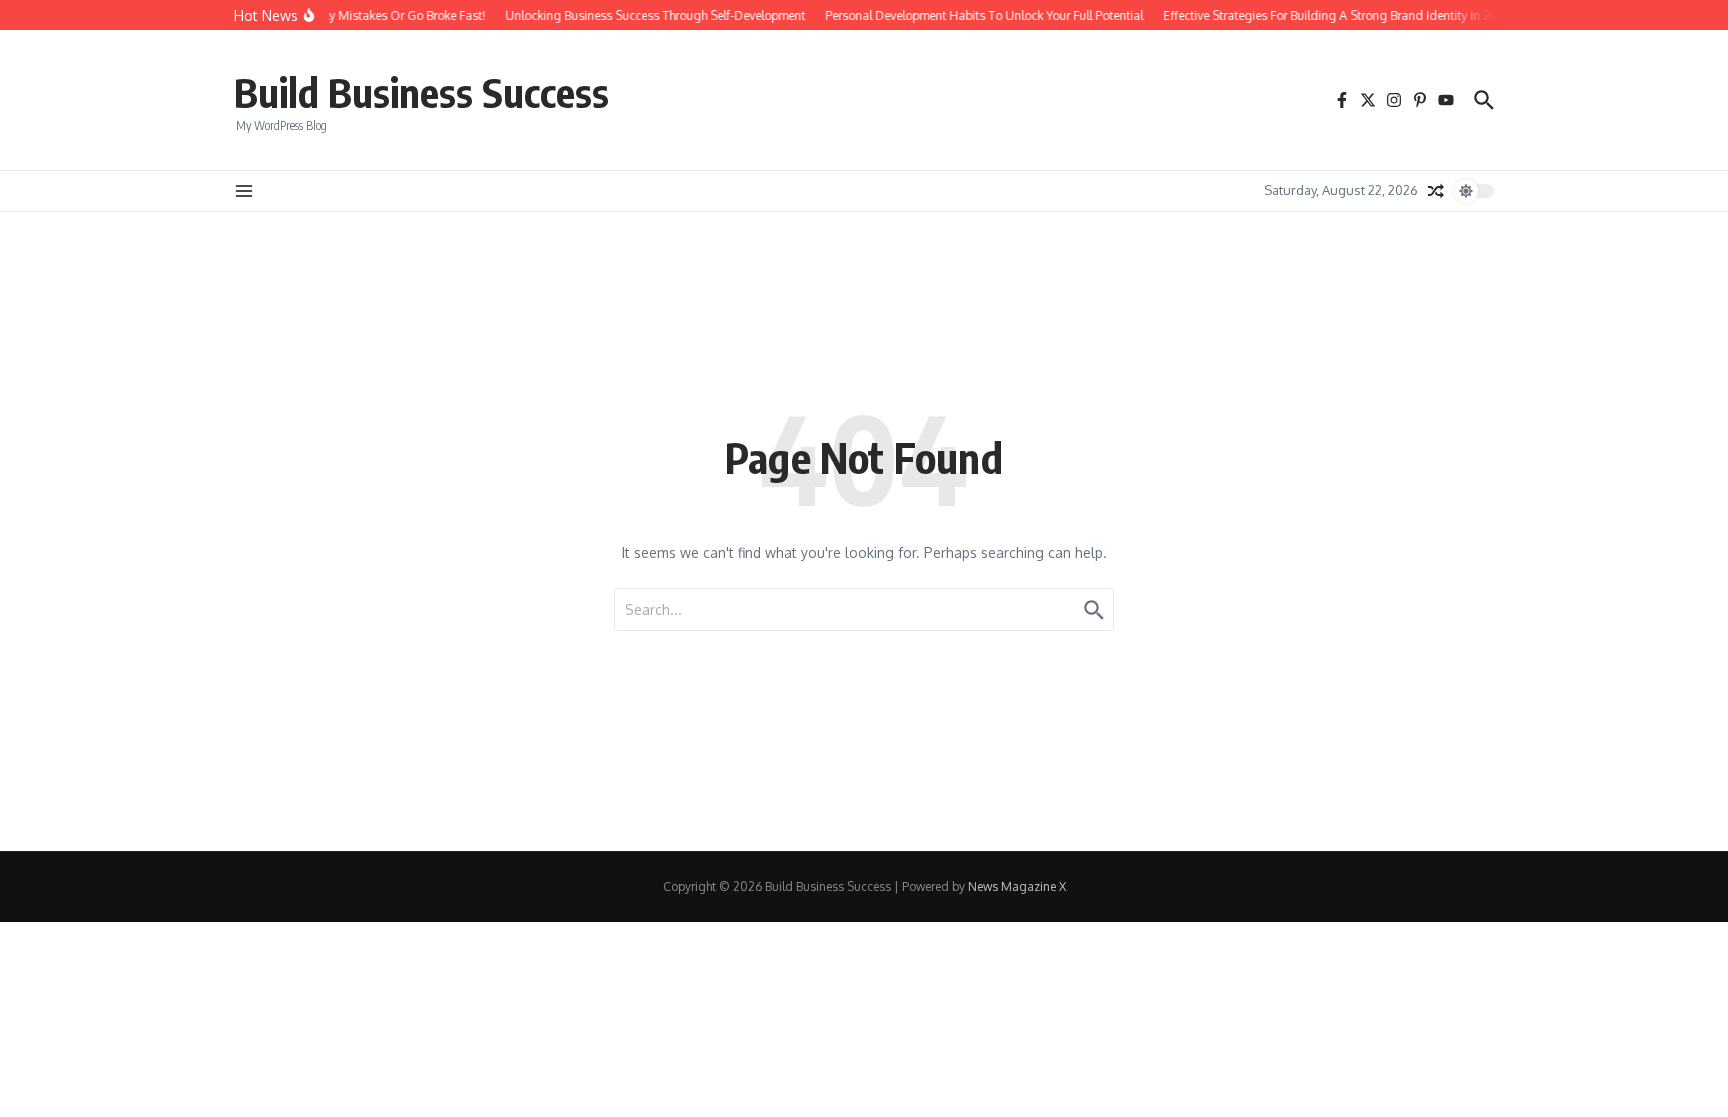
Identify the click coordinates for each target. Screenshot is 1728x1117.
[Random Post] (1436, 191)
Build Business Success (421, 92)
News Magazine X (1017, 886)
